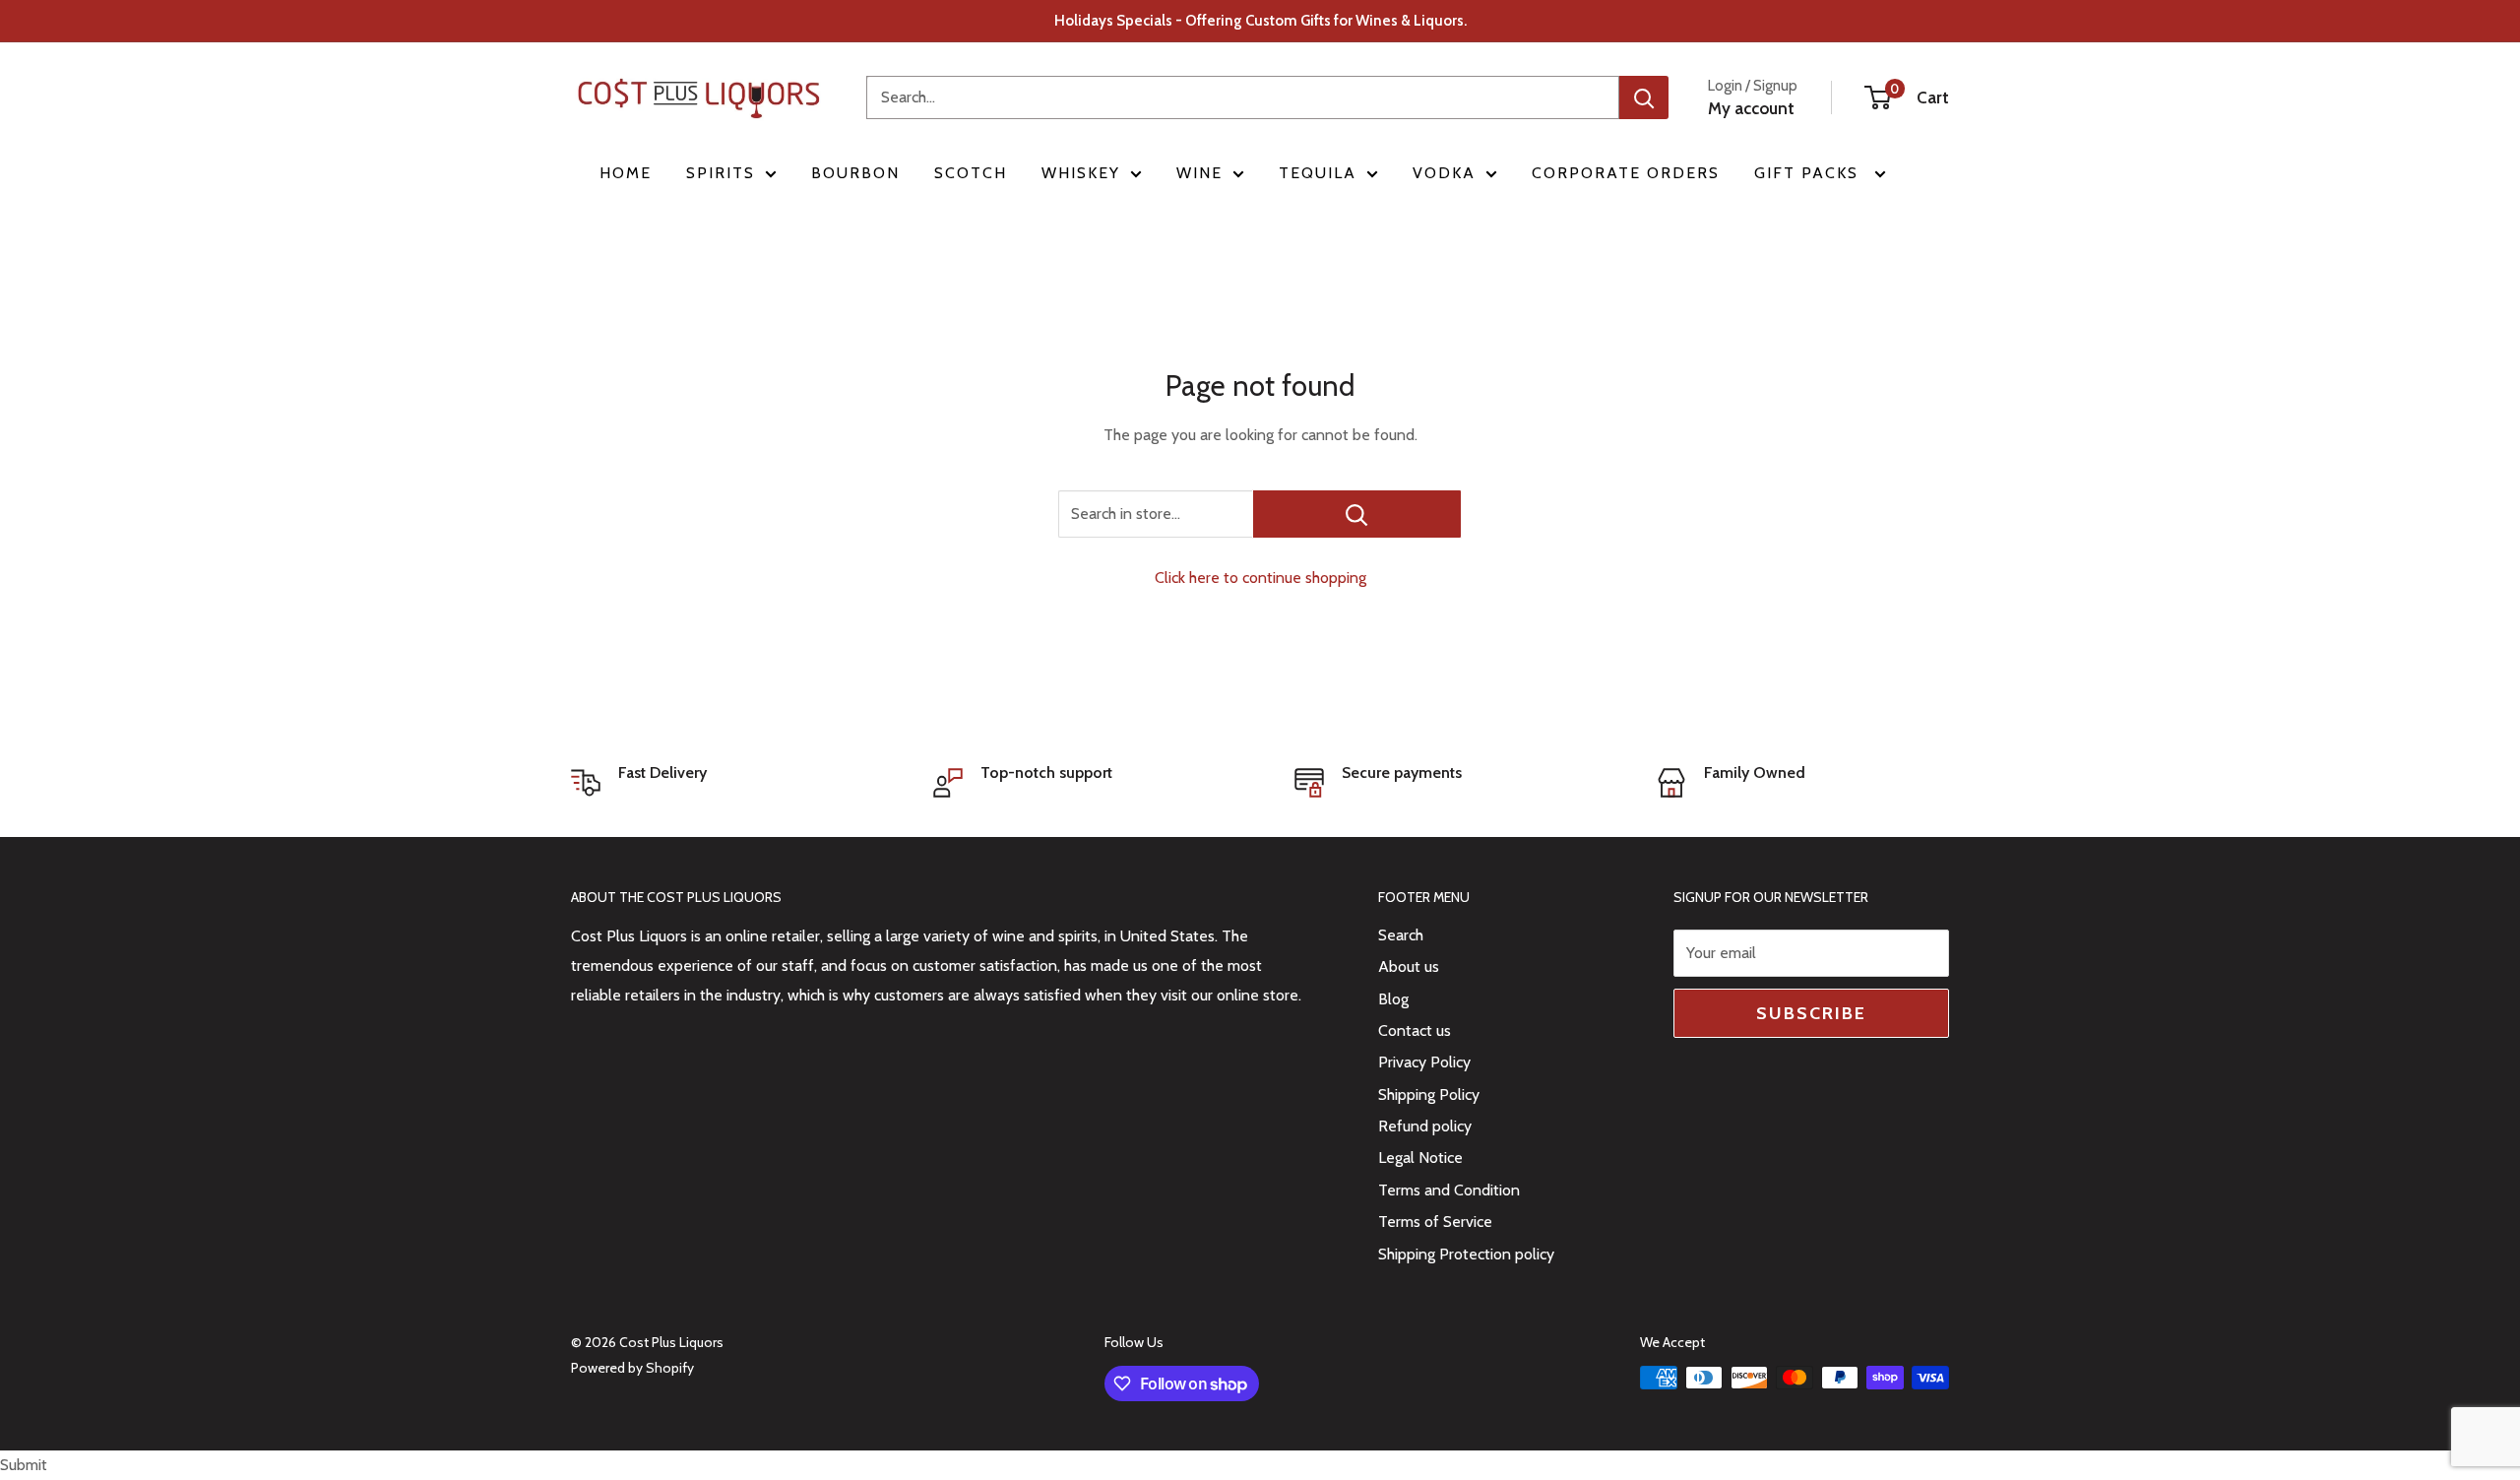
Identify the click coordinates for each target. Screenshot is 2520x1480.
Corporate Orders (1626, 173)
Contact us (1415, 1030)
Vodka (1444, 173)
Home (626, 173)
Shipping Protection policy (1466, 1254)
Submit (24, 1465)
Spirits (721, 173)
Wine (1199, 173)
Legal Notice (1420, 1158)
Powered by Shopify (632, 1368)
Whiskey (1081, 173)
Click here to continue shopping (1260, 578)
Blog (1393, 999)
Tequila (1318, 173)
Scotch (971, 173)
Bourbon (855, 173)
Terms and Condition (1449, 1190)
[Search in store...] (1357, 514)
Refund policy (1425, 1126)
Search (1401, 935)
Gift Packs (1809, 173)
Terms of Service (1435, 1222)
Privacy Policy (1424, 1062)
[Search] (1644, 97)
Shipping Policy (1429, 1094)
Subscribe (1811, 1013)
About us (1409, 966)
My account (1751, 108)
